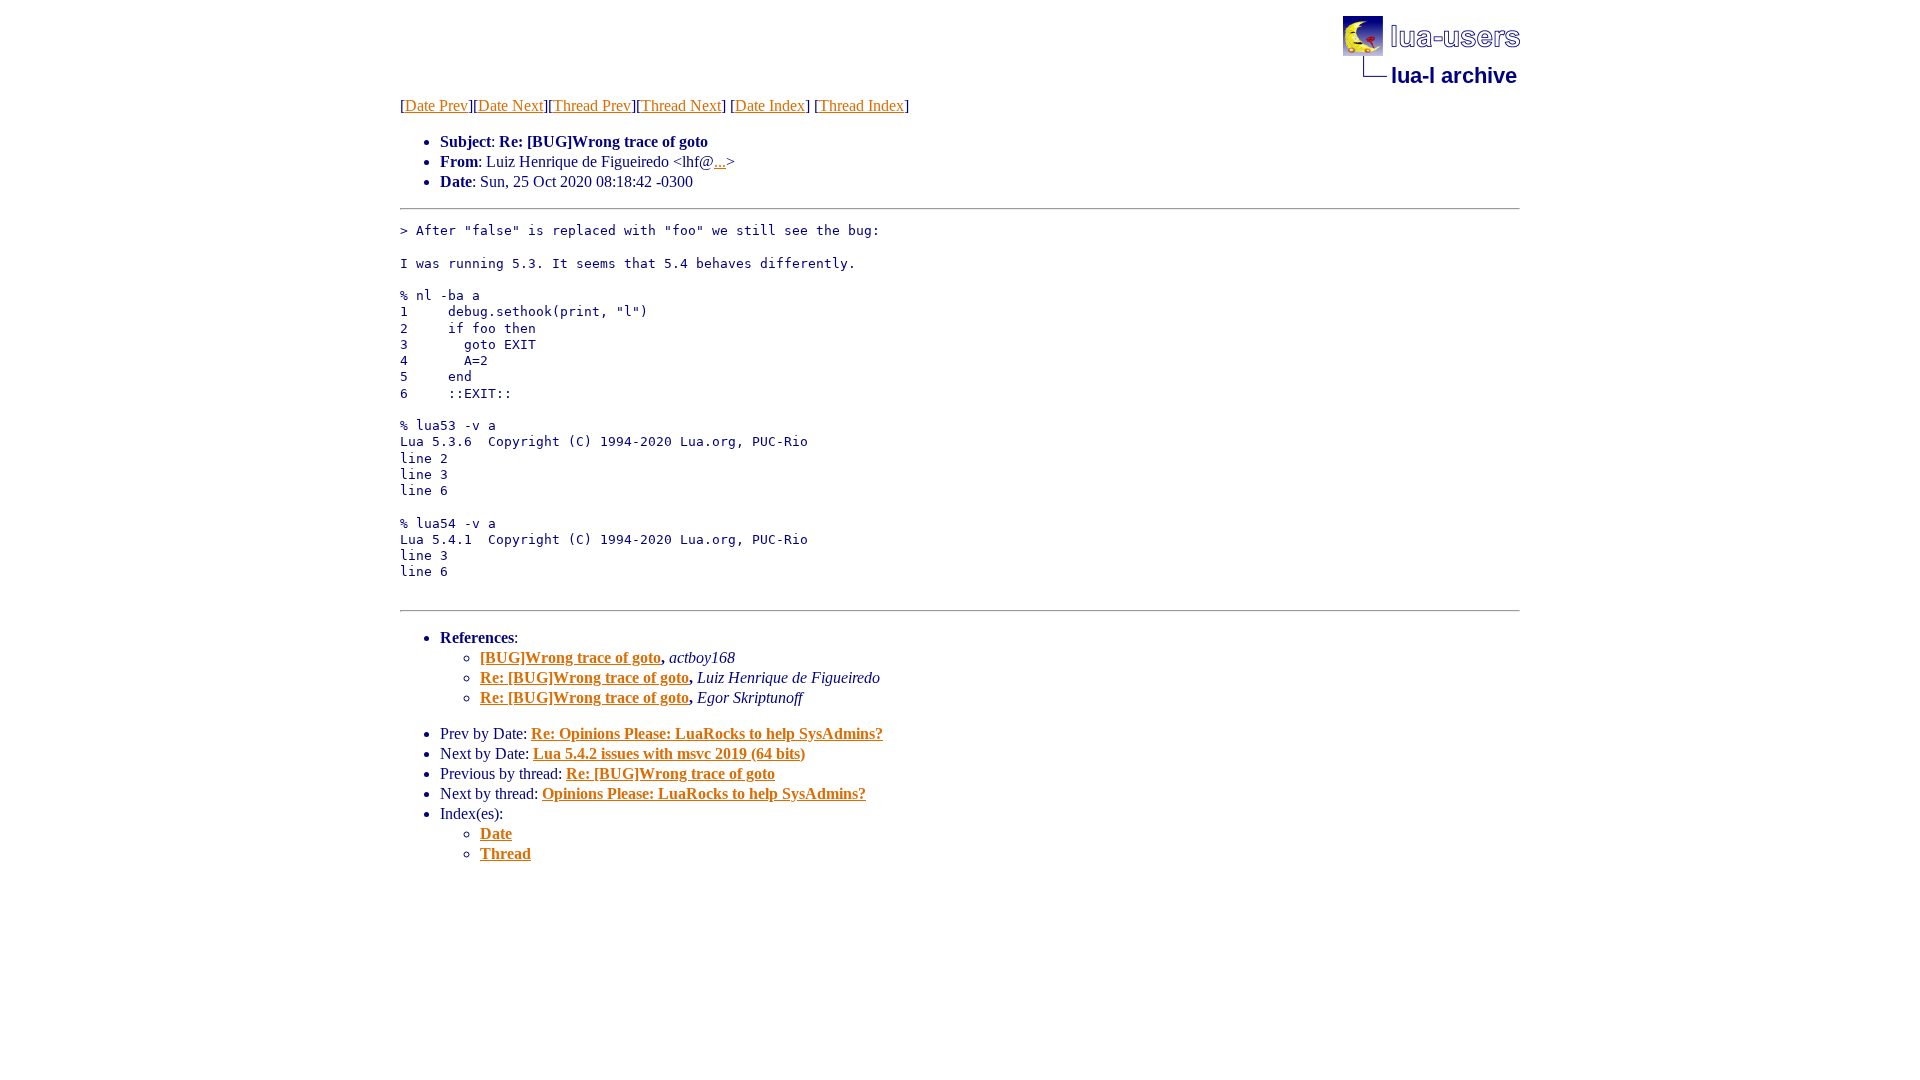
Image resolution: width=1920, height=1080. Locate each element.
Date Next (510, 105)
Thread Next (681, 105)
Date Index (770, 105)
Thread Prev (592, 105)
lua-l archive (1454, 75)
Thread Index (861, 105)
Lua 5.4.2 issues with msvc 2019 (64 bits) (669, 753)
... (720, 161)
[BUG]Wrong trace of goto (570, 657)
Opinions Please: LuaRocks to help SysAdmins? (704, 793)
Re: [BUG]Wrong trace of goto (584, 677)
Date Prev (436, 105)
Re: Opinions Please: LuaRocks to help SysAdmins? (707, 733)
